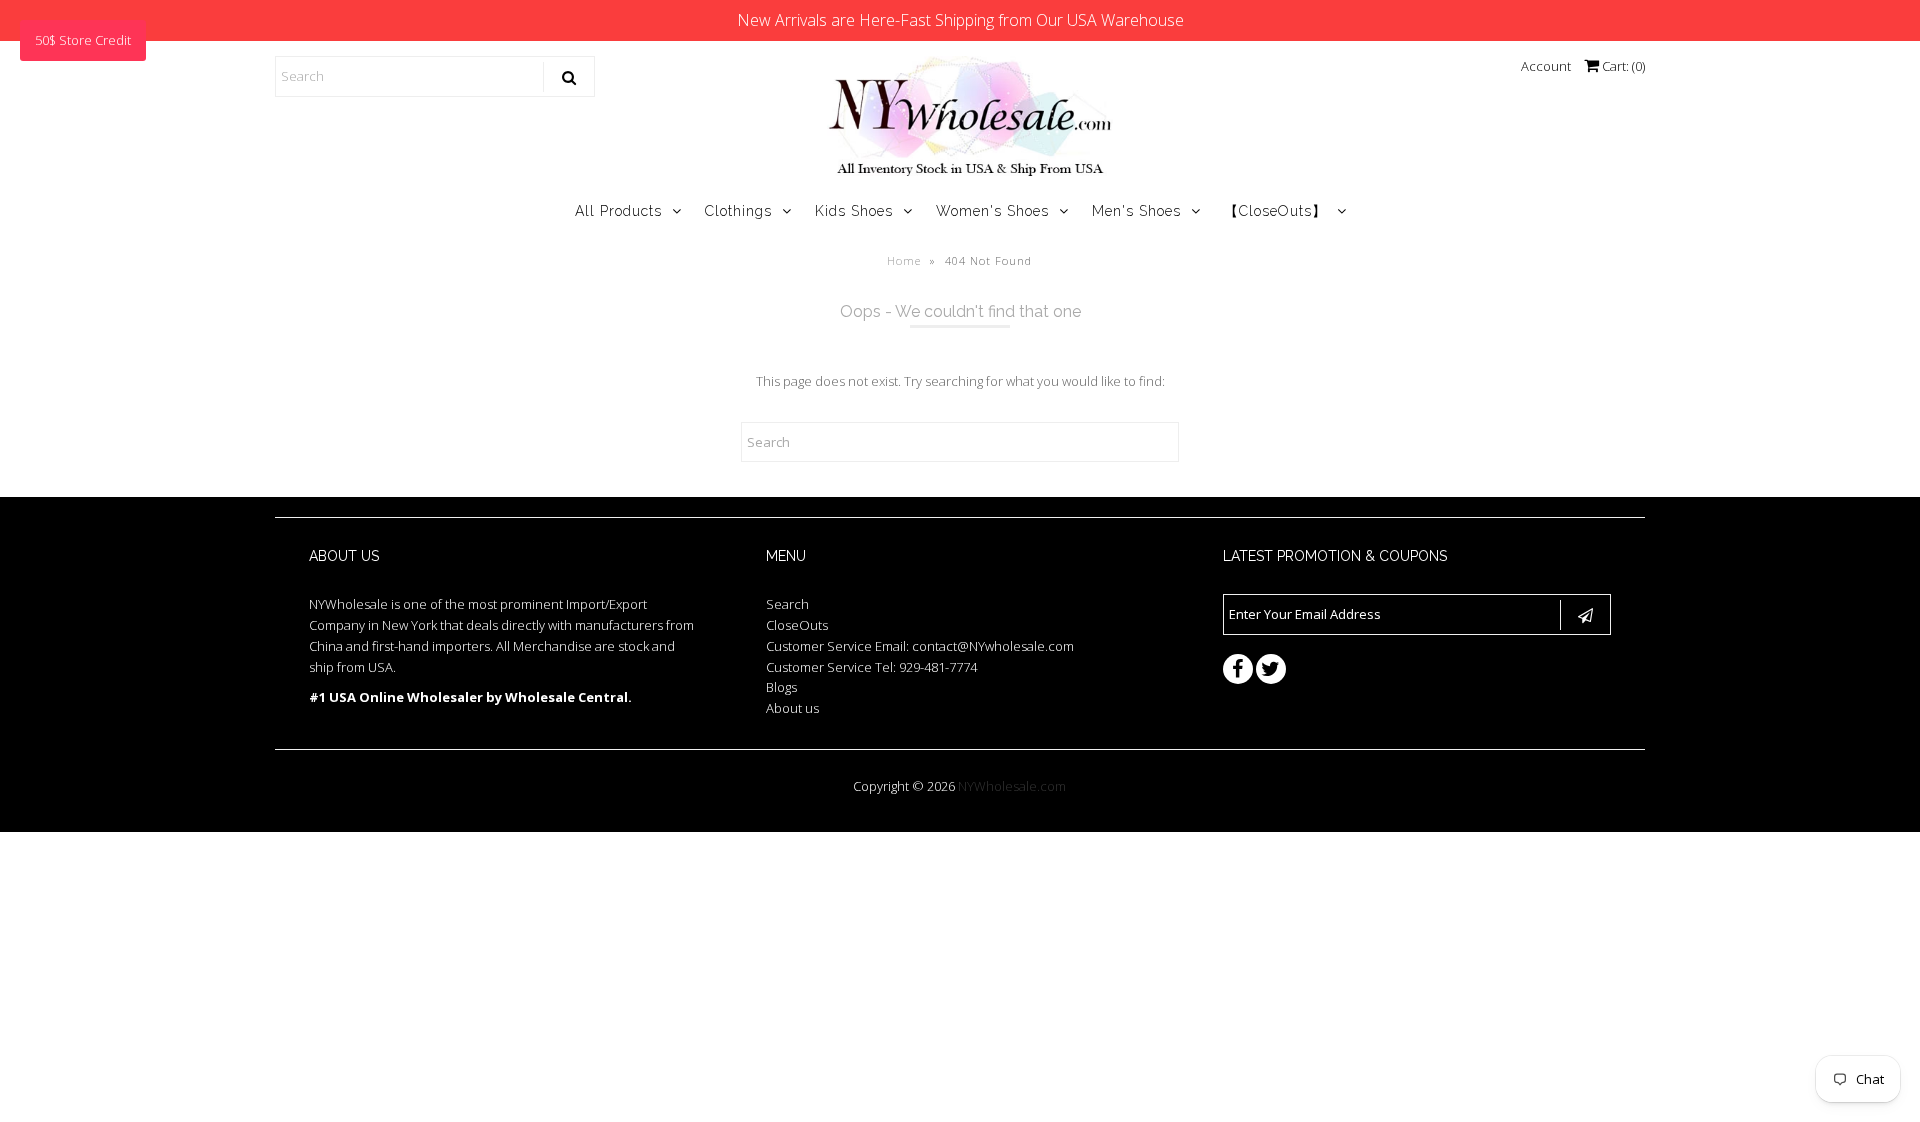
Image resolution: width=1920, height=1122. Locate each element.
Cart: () (1622, 66)
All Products (618, 211)
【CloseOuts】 (1275, 211)
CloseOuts (797, 625)
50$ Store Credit (83, 40)
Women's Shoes (992, 211)
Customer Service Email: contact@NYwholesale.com (920, 646)
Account (1546, 66)
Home (904, 260)
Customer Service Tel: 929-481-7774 (871, 667)
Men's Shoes (1136, 211)
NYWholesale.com (1012, 786)
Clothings (738, 211)
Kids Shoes (854, 211)
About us (792, 708)
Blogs (781, 687)
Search (787, 604)
